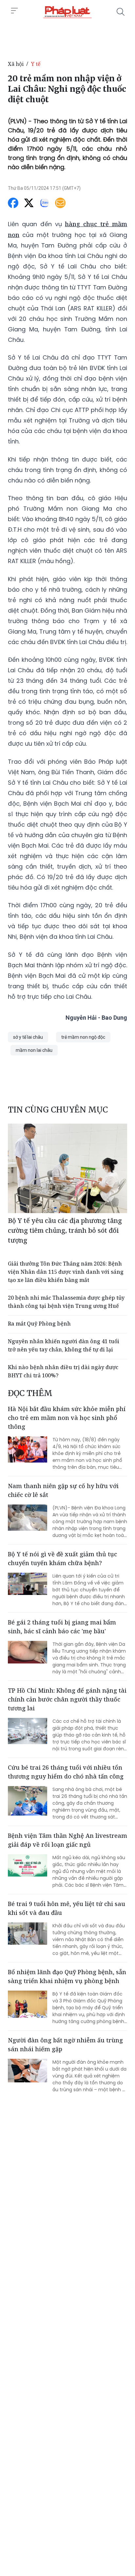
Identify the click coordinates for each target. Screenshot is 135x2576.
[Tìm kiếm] (121, 12)
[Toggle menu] (14, 11)
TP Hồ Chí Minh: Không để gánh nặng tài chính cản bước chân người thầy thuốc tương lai (67, 1699)
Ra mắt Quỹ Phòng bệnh (39, 1324)
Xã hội (16, 64)
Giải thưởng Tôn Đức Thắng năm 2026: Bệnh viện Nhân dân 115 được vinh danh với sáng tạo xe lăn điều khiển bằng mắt (66, 1272)
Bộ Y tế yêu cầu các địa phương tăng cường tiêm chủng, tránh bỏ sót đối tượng (65, 1230)
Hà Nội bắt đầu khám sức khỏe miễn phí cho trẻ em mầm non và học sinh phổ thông (67, 1418)
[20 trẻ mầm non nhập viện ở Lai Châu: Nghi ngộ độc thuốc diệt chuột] (67, 12)
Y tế (36, 64)
